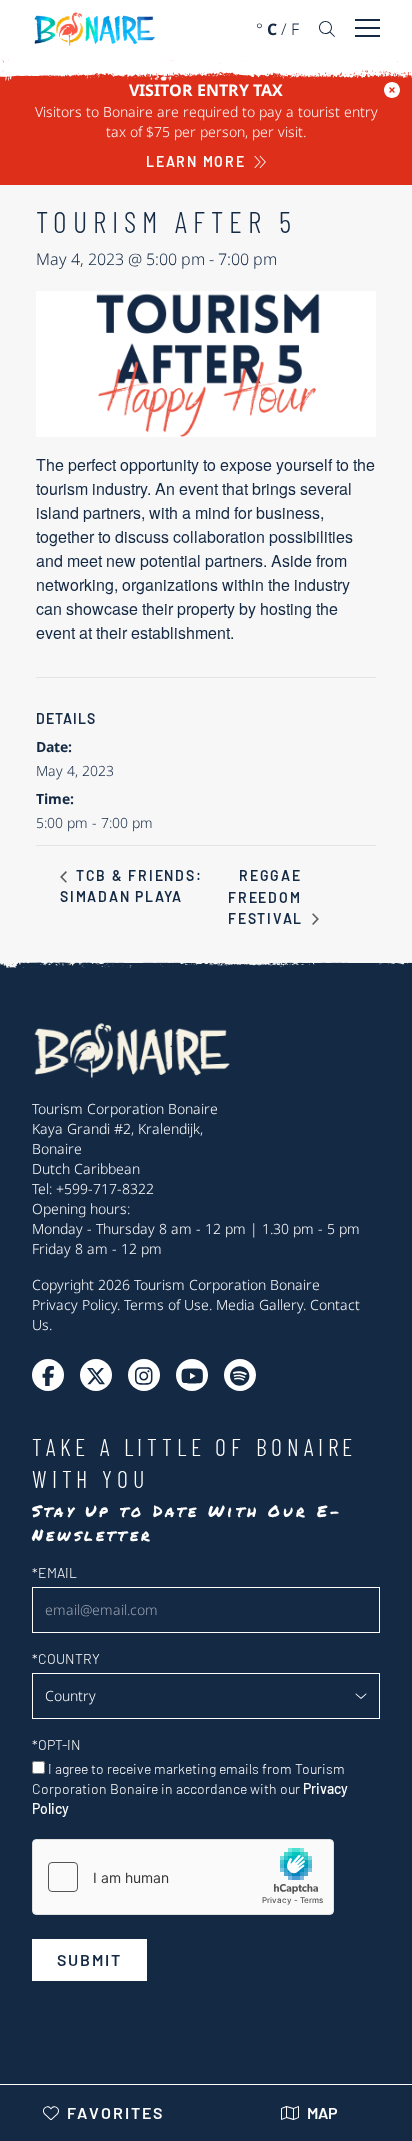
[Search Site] (327, 29)
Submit (89, 1959)
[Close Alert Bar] (392, 90)
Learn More (196, 161)
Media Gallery (259, 1304)
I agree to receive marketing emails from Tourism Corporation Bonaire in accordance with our (190, 1788)
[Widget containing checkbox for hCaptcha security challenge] (183, 1877)
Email (54, 1572)
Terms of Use (166, 1304)
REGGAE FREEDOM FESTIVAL (268, 897)
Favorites (115, 2112)
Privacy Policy (74, 1304)
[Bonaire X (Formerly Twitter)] (48, 1375)
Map (322, 2112)
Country (66, 1658)
